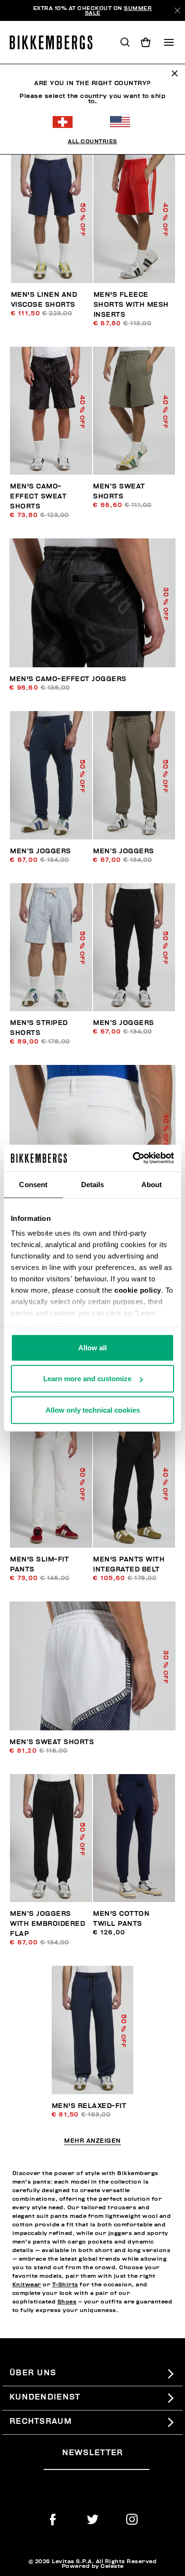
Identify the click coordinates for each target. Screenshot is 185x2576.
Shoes (67, 2302)
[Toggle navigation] (169, 42)
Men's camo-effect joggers (68, 679)
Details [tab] (93, 1184)
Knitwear (27, 2284)
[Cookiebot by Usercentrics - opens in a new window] (133, 1158)
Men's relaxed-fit (89, 2106)
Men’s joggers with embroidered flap (47, 1924)
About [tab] (152, 1184)
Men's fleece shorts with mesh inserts (131, 305)
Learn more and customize (87, 1379)
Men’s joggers (41, 851)
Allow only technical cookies (93, 1410)
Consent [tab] (33, 1184)
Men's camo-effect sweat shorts (38, 496)
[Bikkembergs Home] (55, 42)
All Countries (92, 141)
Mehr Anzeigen (92, 2141)
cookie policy (138, 1290)
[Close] (177, 10)
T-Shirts (65, 2284)
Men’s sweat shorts (52, 1742)
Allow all (92, 1347)
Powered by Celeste (93, 2566)
